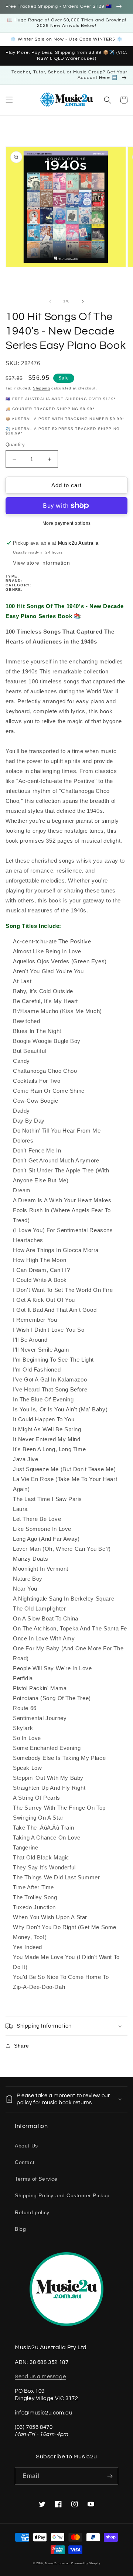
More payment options (67, 523)
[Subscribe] (110, 2476)
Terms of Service (36, 2179)
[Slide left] (50, 301)
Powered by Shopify (86, 2563)
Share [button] (22, 2046)
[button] (9, 100)
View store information (41, 563)
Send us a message (40, 2377)
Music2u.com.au (57, 2563)
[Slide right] (83, 301)
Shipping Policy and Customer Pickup (62, 2195)
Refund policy (32, 2212)
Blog (20, 2229)
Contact (25, 2162)
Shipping (42, 388)
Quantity (15, 445)
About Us (26, 2146)
